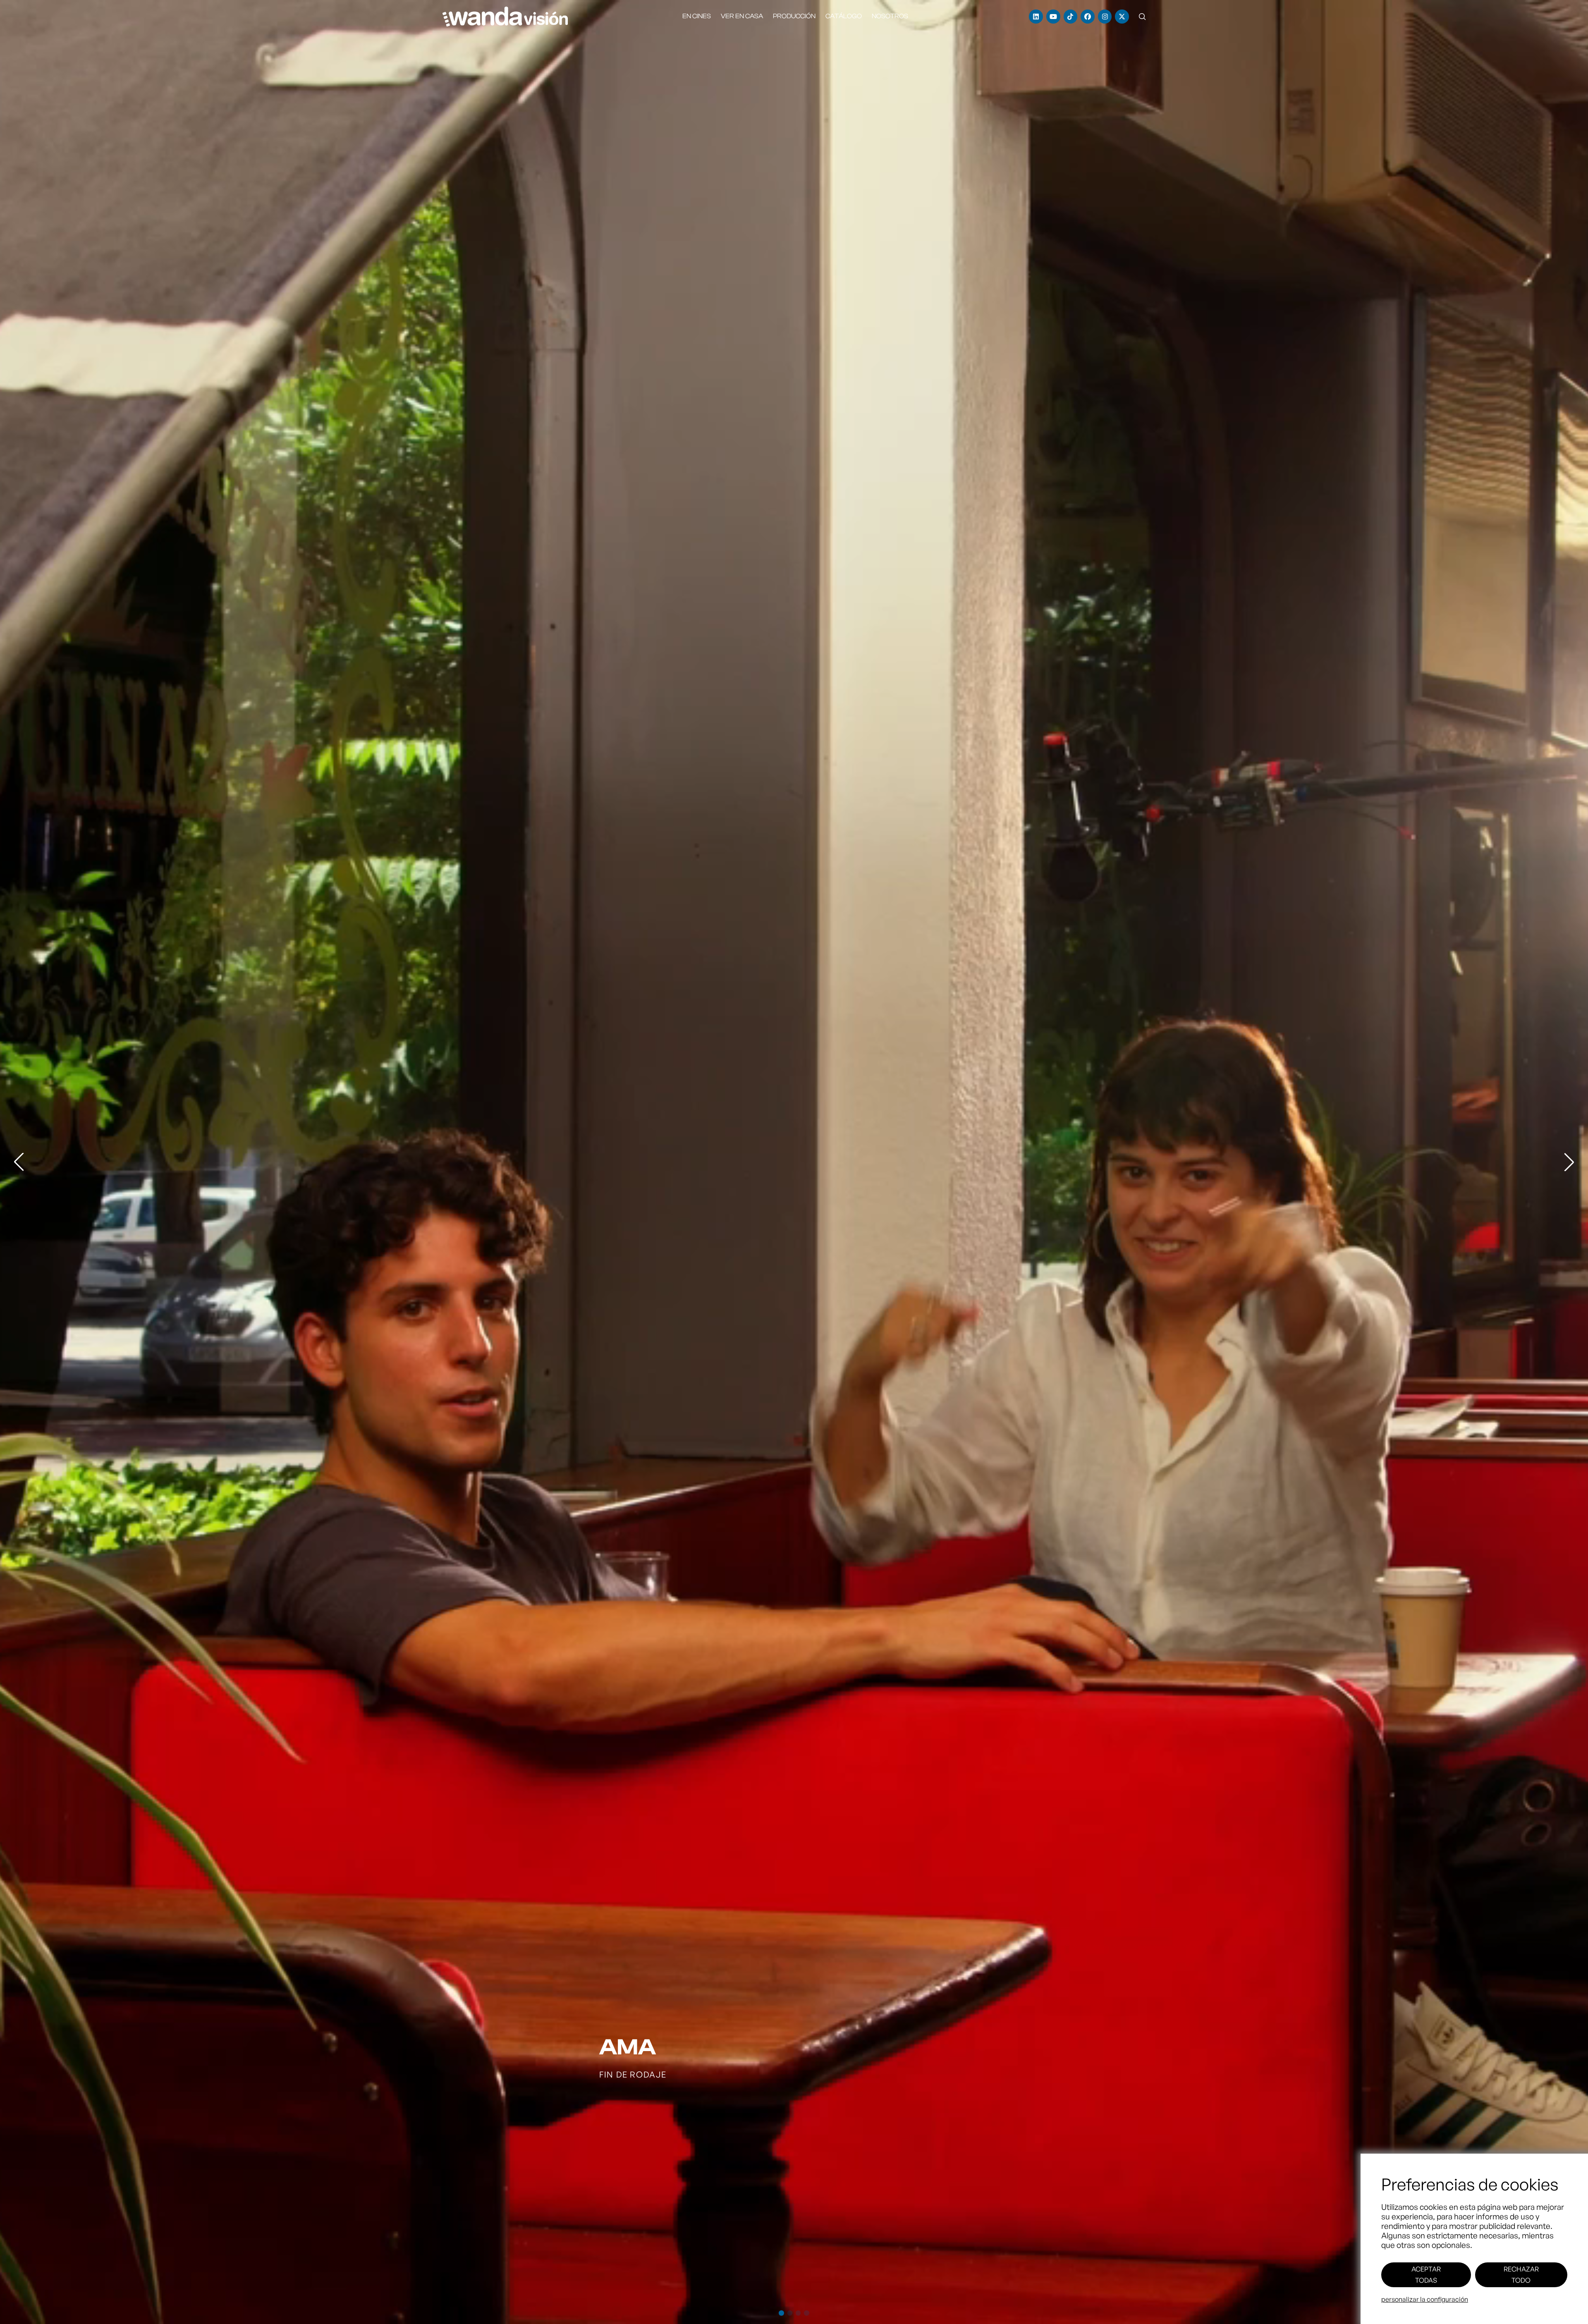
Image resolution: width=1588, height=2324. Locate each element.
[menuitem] (697, 16)
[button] (1142, 17)
